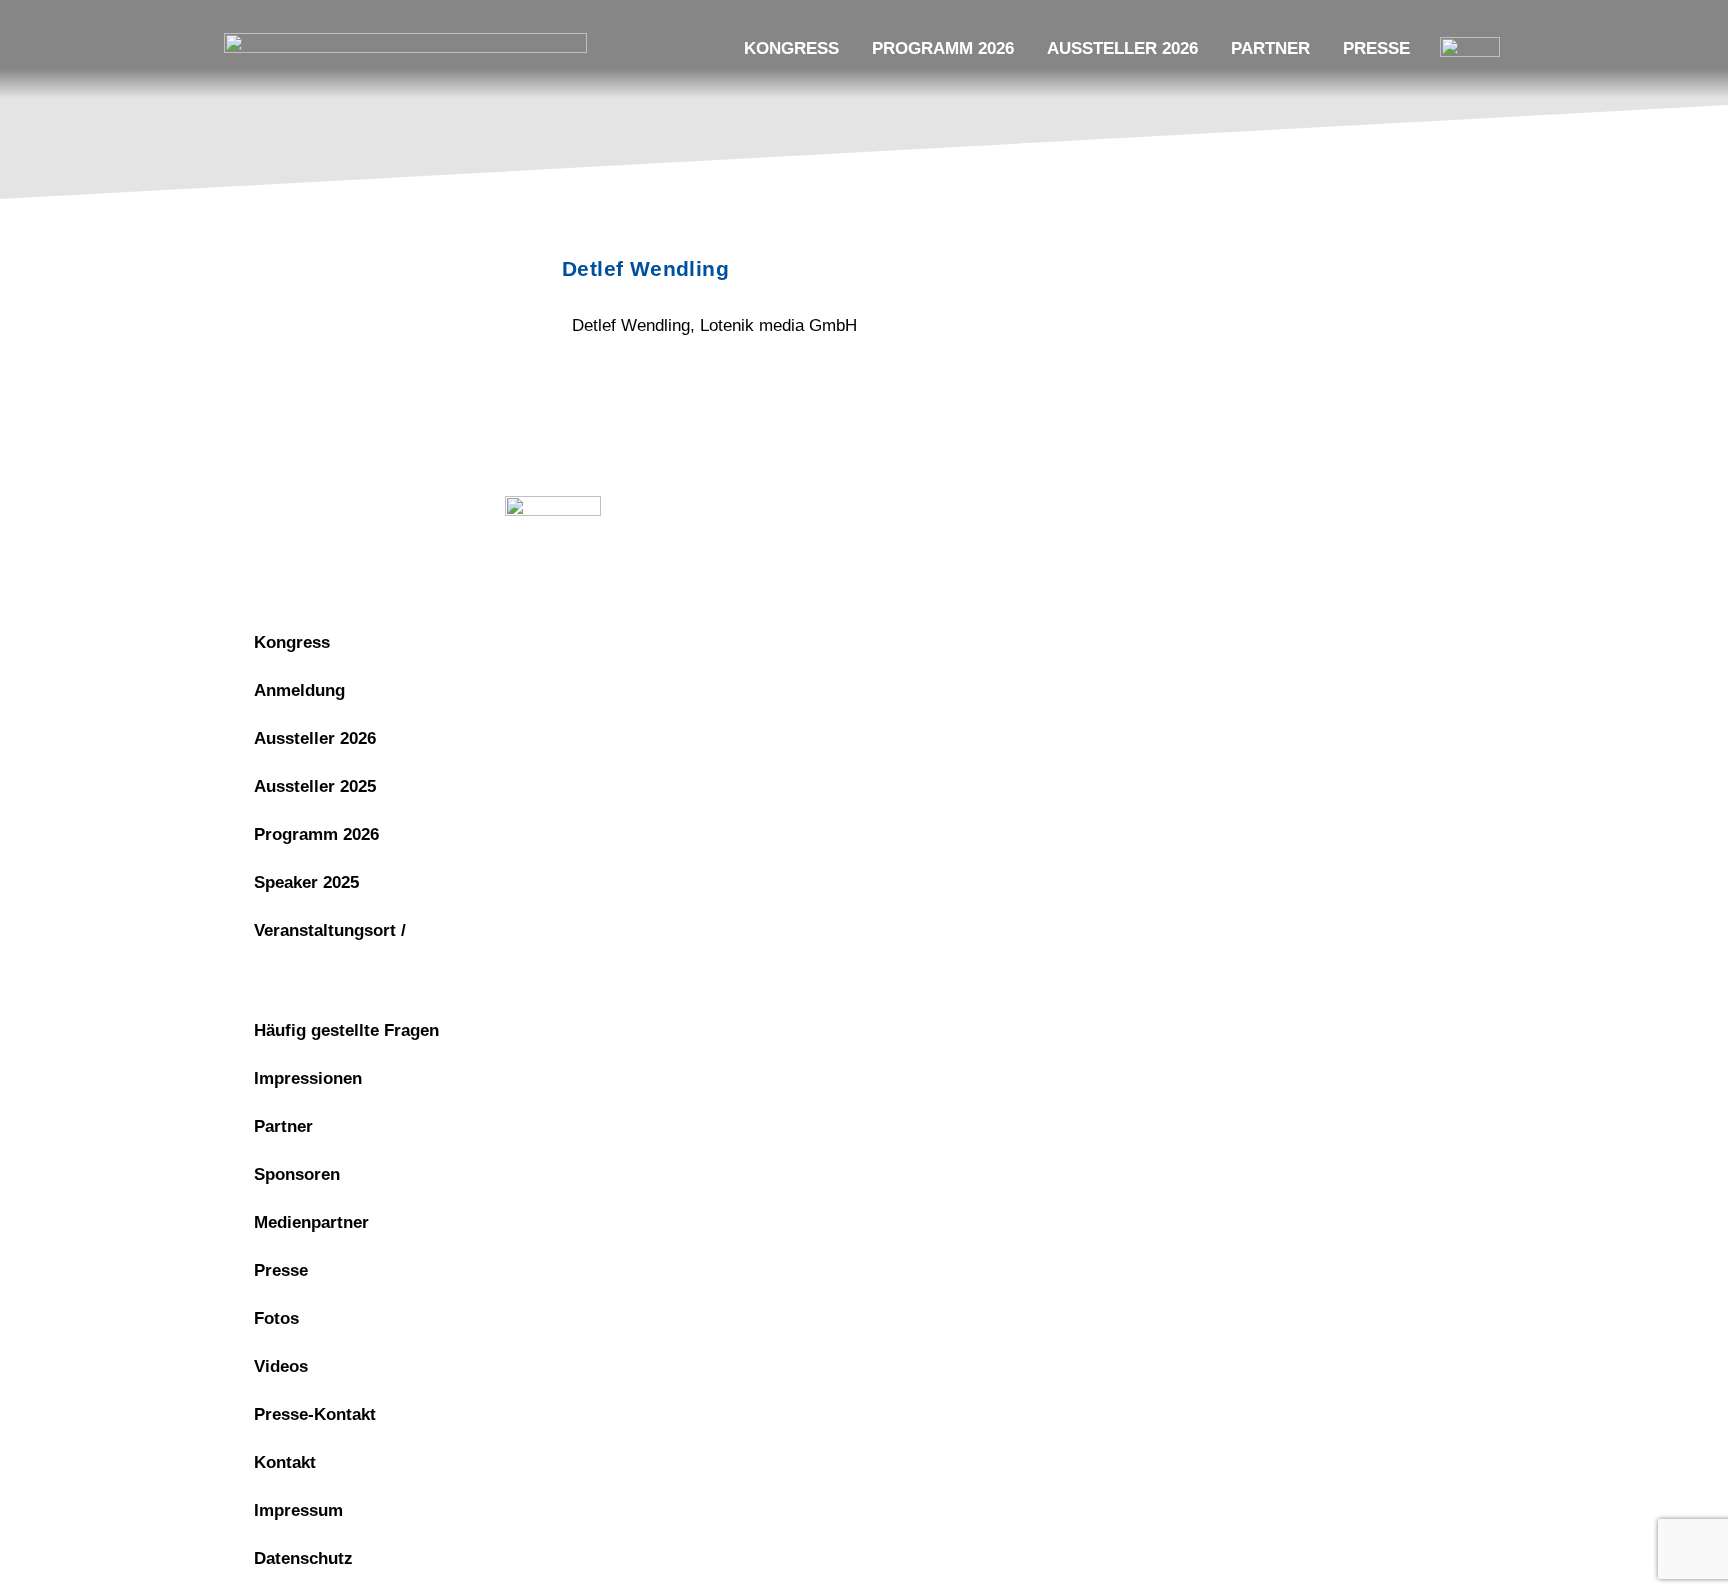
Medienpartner (311, 1222)
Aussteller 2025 (315, 786)
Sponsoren (297, 1174)
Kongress (791, 48)
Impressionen (308, 1078)
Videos (281, 1366)
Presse (1376, 48)
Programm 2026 (943, 48)
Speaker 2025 (306, 882)
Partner (1270, 48)
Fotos (276, 1318)
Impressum (972, 511)
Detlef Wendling (645, 268)
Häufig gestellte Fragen (346, 1030)
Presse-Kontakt (315, 1414)
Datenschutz (1104, 511)
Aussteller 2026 (1122, 48)
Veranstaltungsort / (330, 930)
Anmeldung (299, 690)
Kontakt (285, 1462)
